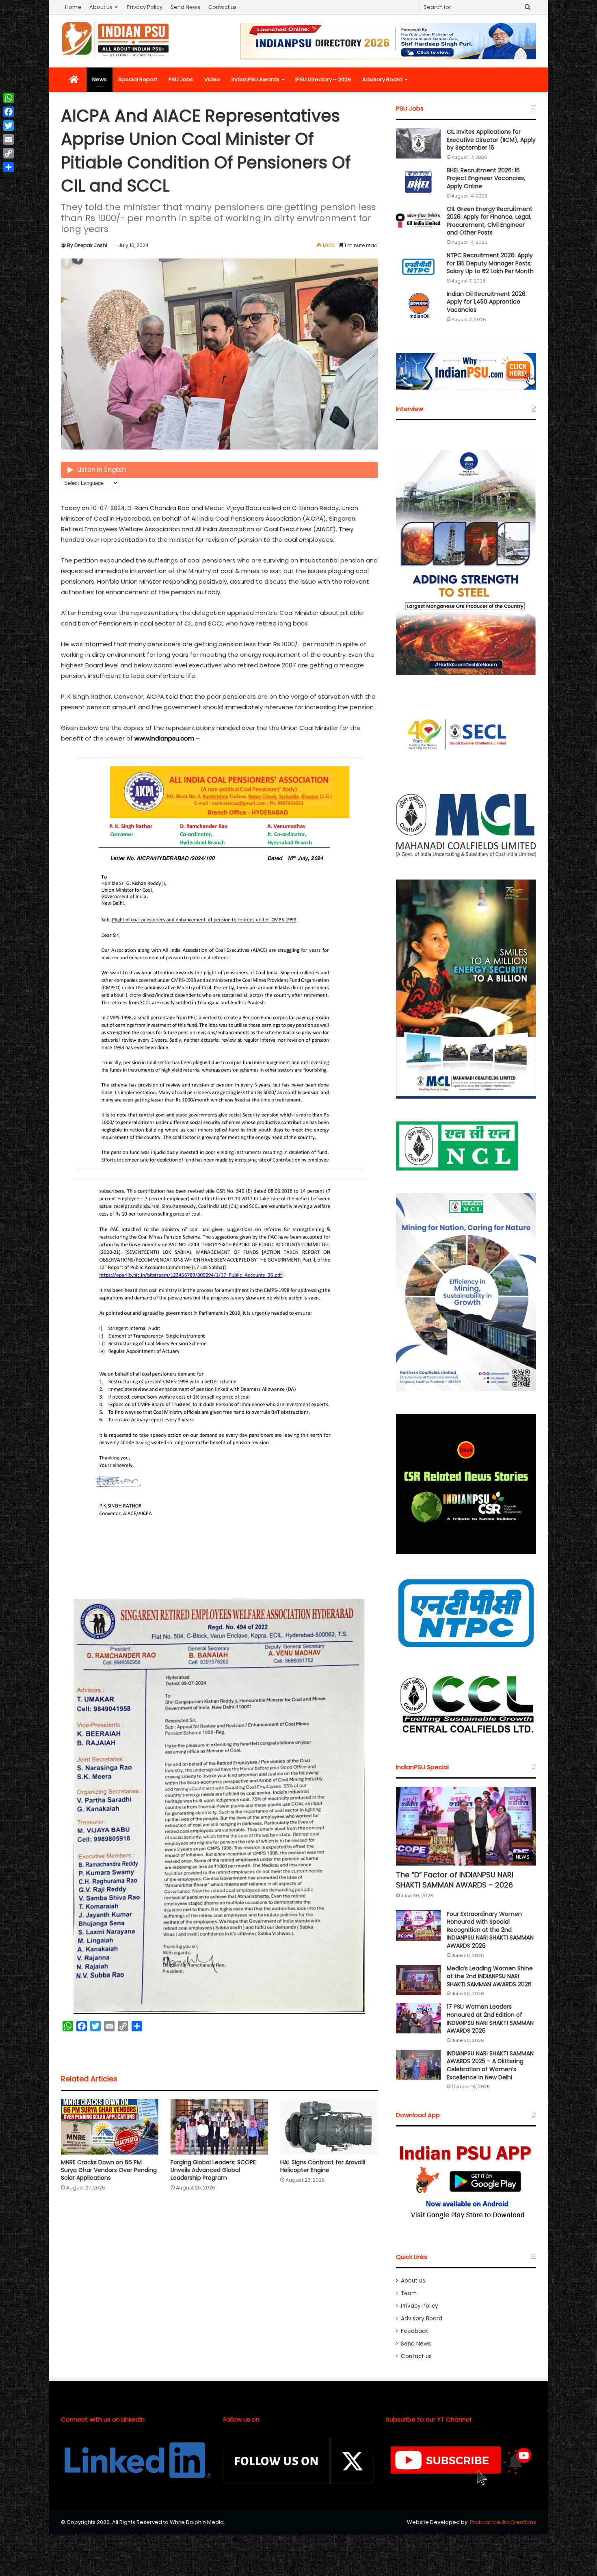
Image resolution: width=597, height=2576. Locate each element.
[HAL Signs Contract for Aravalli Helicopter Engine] (329, 2127)
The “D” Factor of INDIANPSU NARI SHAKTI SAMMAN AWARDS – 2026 (455, 1880)
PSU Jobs (181, 79)
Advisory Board (382, 79)
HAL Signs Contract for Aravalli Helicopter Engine (323, 2166)
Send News (185, 7)
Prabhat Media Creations (503, 2522)
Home (73, 7)
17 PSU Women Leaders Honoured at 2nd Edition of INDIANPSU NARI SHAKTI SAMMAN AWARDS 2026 (490, 2019)
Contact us (223, 7)
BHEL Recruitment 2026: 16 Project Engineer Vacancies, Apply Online (486, 178)
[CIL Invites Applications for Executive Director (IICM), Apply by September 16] (418, 143)
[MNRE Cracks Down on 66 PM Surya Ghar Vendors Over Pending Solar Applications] (110, 2127)
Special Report (138, 79)
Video (212, 79)
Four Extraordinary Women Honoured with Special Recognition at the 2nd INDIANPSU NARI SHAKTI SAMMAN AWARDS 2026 (490, 1930)
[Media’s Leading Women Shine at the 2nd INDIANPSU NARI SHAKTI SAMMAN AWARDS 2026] (418, 1980)
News (99, 79)
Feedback (414, 2331)
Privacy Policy (145, 7)
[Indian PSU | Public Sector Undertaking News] (116, 39)
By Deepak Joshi (87, 245)
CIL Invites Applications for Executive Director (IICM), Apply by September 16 (491, 140)
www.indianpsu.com (164, 738)
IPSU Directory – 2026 (323, 79)
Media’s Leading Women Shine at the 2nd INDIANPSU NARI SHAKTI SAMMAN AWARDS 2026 (490, 1976)
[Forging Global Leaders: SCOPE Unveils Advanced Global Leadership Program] (219, 2127)
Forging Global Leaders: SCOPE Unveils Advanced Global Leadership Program (213, 2170)
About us (101, 7)
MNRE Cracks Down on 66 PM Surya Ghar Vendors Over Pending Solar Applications (109, 2170)
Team (409, 2293)
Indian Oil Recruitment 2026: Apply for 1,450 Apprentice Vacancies (487, 302)
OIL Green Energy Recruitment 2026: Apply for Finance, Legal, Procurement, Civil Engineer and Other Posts (490, 221)
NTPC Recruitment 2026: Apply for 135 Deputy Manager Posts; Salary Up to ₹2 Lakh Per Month (490, 263)
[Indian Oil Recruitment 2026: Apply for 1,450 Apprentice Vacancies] (418, 305)
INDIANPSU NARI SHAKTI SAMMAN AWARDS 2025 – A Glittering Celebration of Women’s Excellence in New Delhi (490, 2065)
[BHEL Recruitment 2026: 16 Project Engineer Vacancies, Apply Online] (418, 182)
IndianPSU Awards (255, 79)
